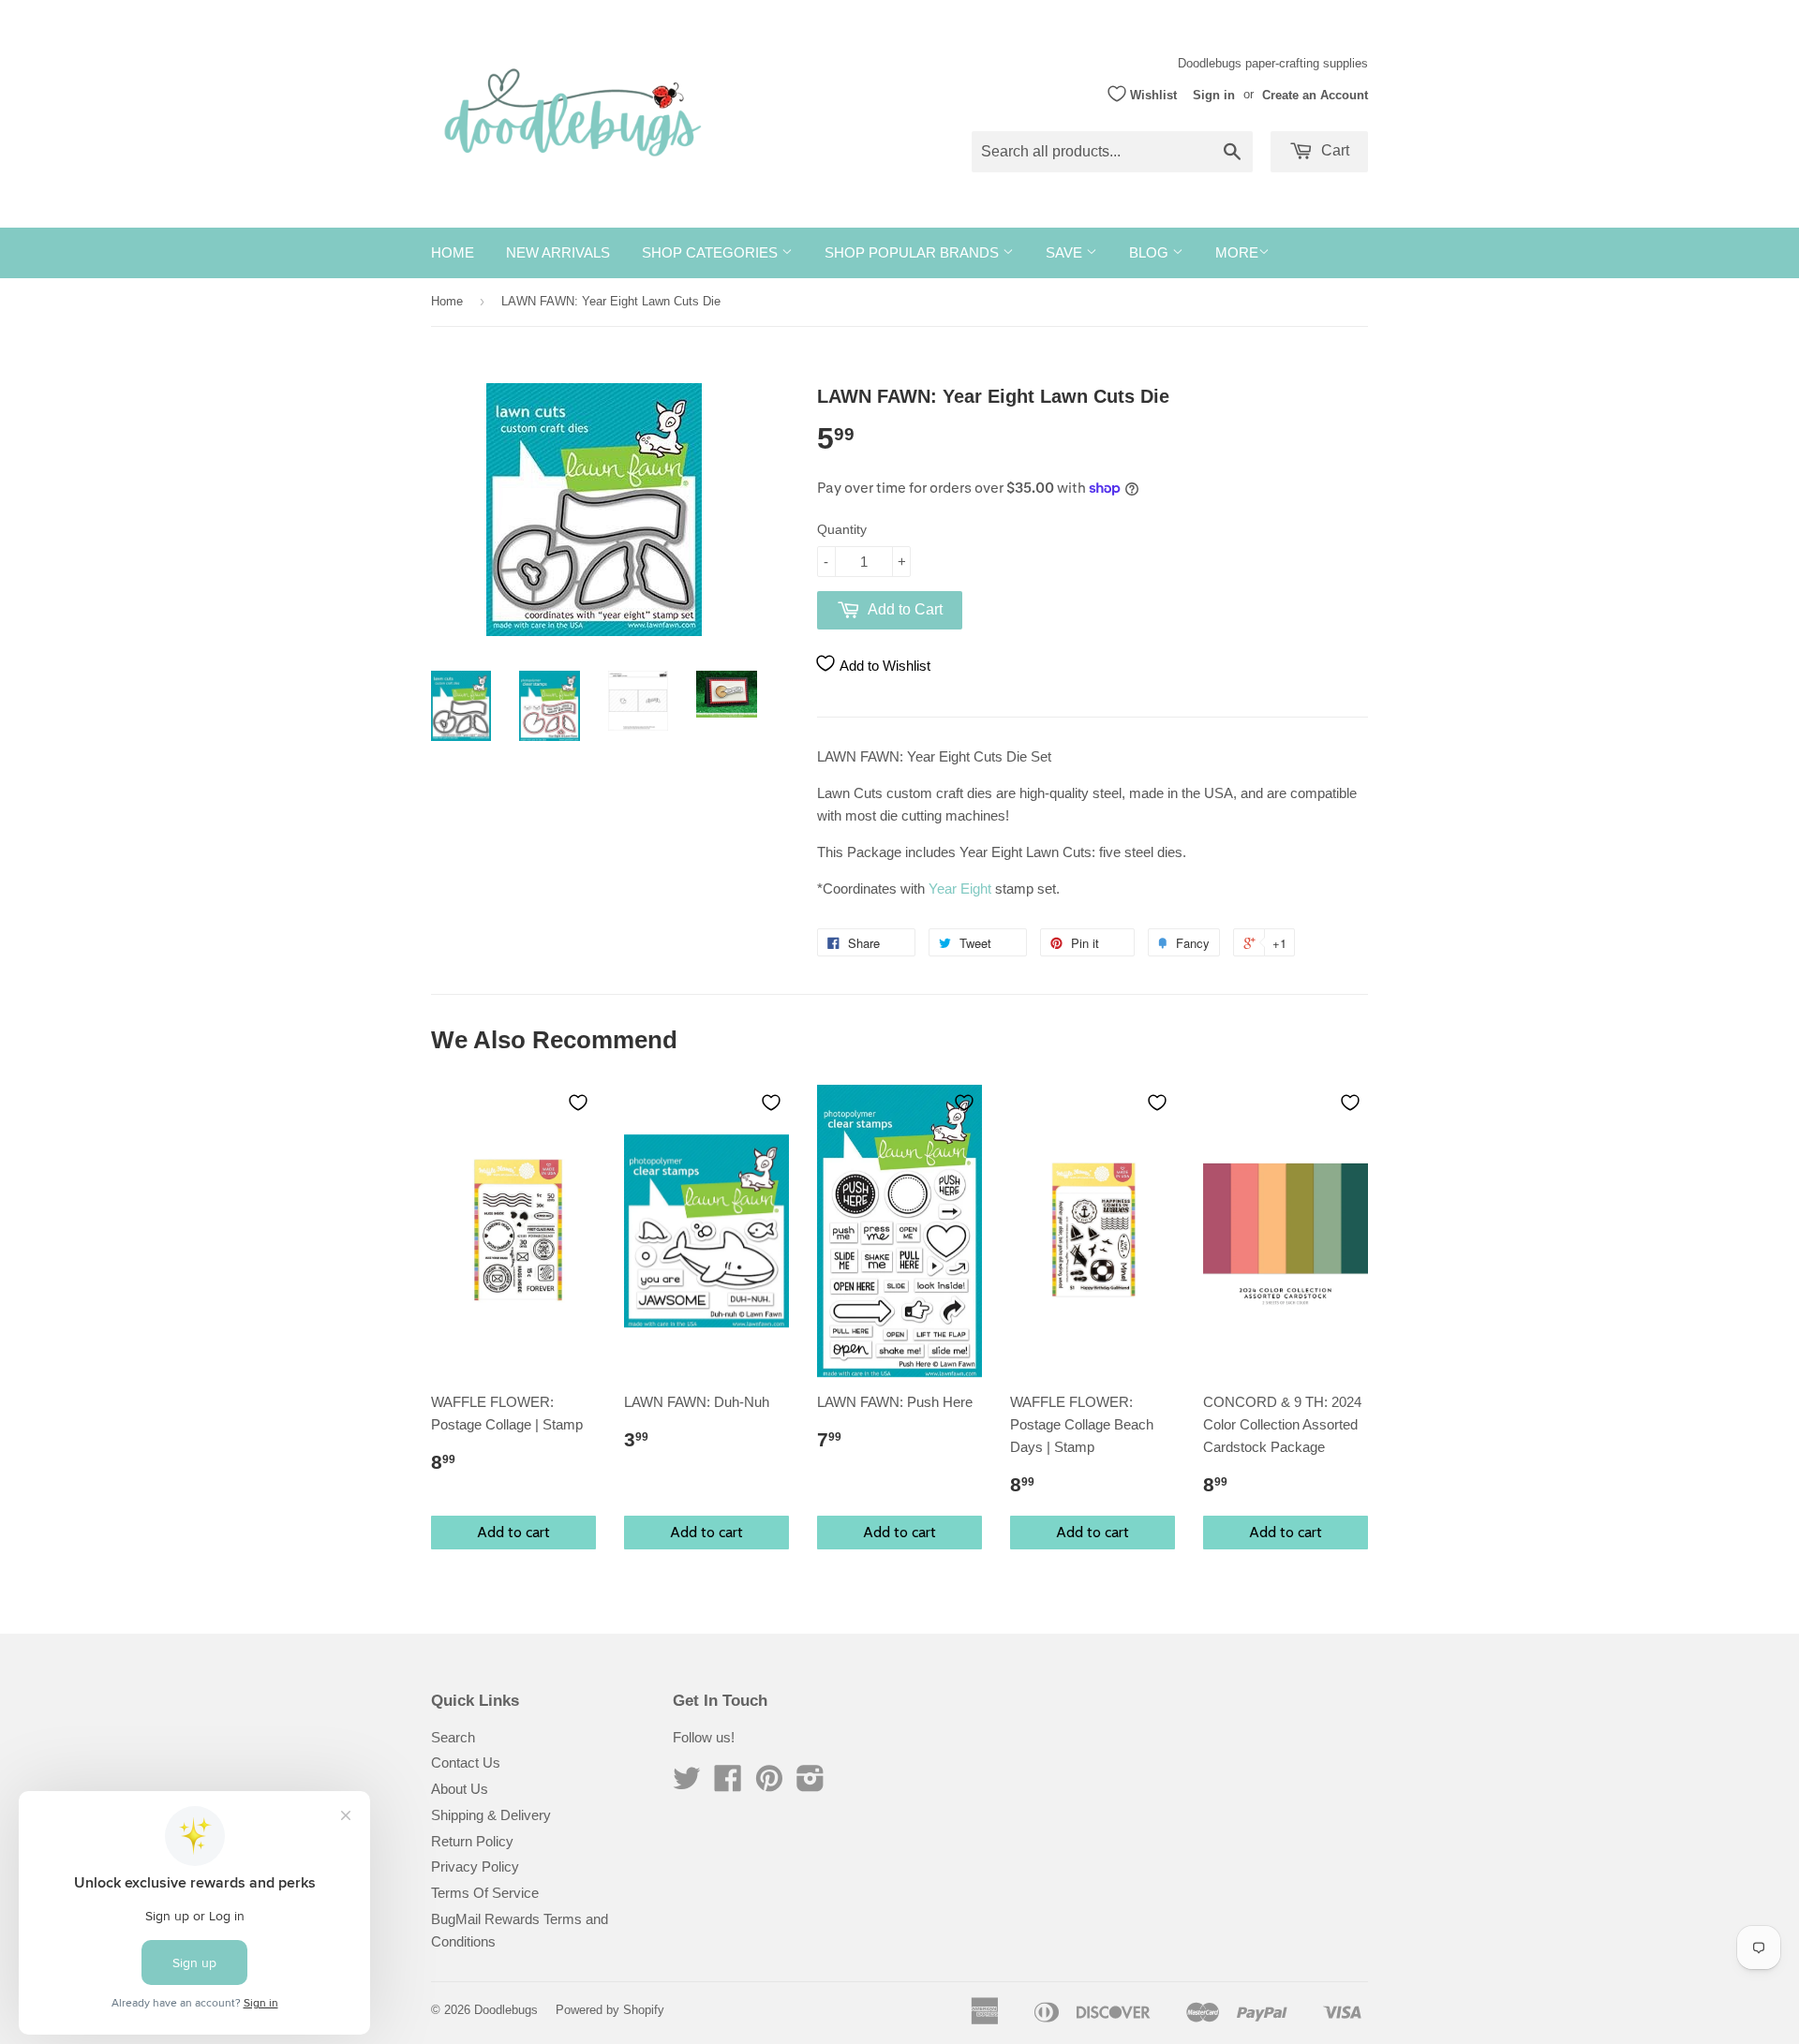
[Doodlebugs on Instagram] (810, 1784)
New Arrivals (558, 252)
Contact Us (466, 1763)
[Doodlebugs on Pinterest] (769, 1784)
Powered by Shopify (610, 2010)
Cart (1333, 150)
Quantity (842, 529)
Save (1066, 252)
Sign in (1214, 94)
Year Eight (960, 889)
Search (453, 1737)
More (1237, 252)
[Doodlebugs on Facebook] (728, 1784)
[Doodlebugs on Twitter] (687, 1784)
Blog (1151, 252)
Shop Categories (712, 252)
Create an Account (1315, 94)
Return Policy (472, 1841)
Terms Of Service (485, 1893)
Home (453, 252)
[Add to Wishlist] (578, 1103)
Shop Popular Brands (914, 252)
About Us (460, 1789)
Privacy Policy (475, 1866)
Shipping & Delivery (491, 1815)
